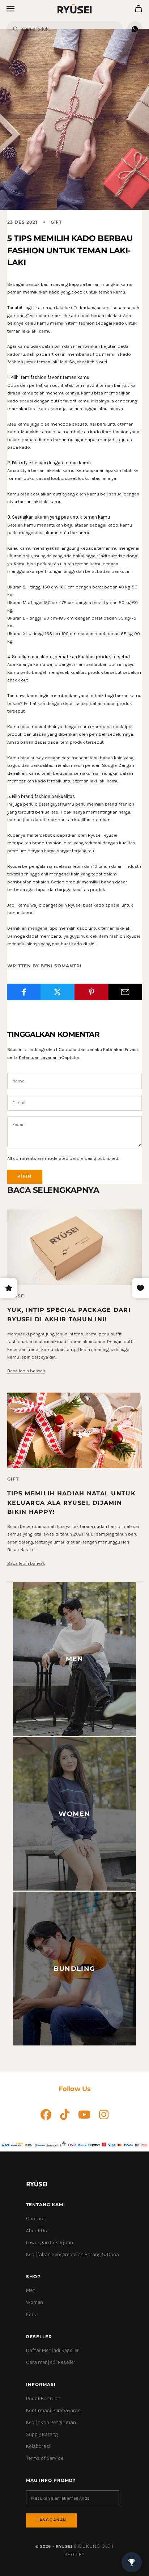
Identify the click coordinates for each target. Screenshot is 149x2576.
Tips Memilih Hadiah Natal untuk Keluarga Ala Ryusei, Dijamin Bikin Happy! (71, 1502)
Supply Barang (42, 2434)
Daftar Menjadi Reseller (52, 2350)
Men (31, 2290)
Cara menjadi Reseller (51, 2362)
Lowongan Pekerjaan (50, 2243)
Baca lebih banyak (26, 1371)
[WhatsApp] (135, 29)
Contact (36, 2219)
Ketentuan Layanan (38, 1057)
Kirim (25, 1176)
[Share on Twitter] (58, 992)
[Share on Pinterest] (91, 992)
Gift (56, 222)
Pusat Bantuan (43, 2398)
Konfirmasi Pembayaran (53, 2410)
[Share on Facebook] (24, 992)
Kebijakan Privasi (120, 1049)
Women (35, 2302)
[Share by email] (125, 992)
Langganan (52, 2520)
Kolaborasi (38, 2446)
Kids (31, 2315)
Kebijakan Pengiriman (51, 2422)
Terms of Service (45, 2458)
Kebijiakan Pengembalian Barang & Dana (73, 2254)
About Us (37, 2231)
